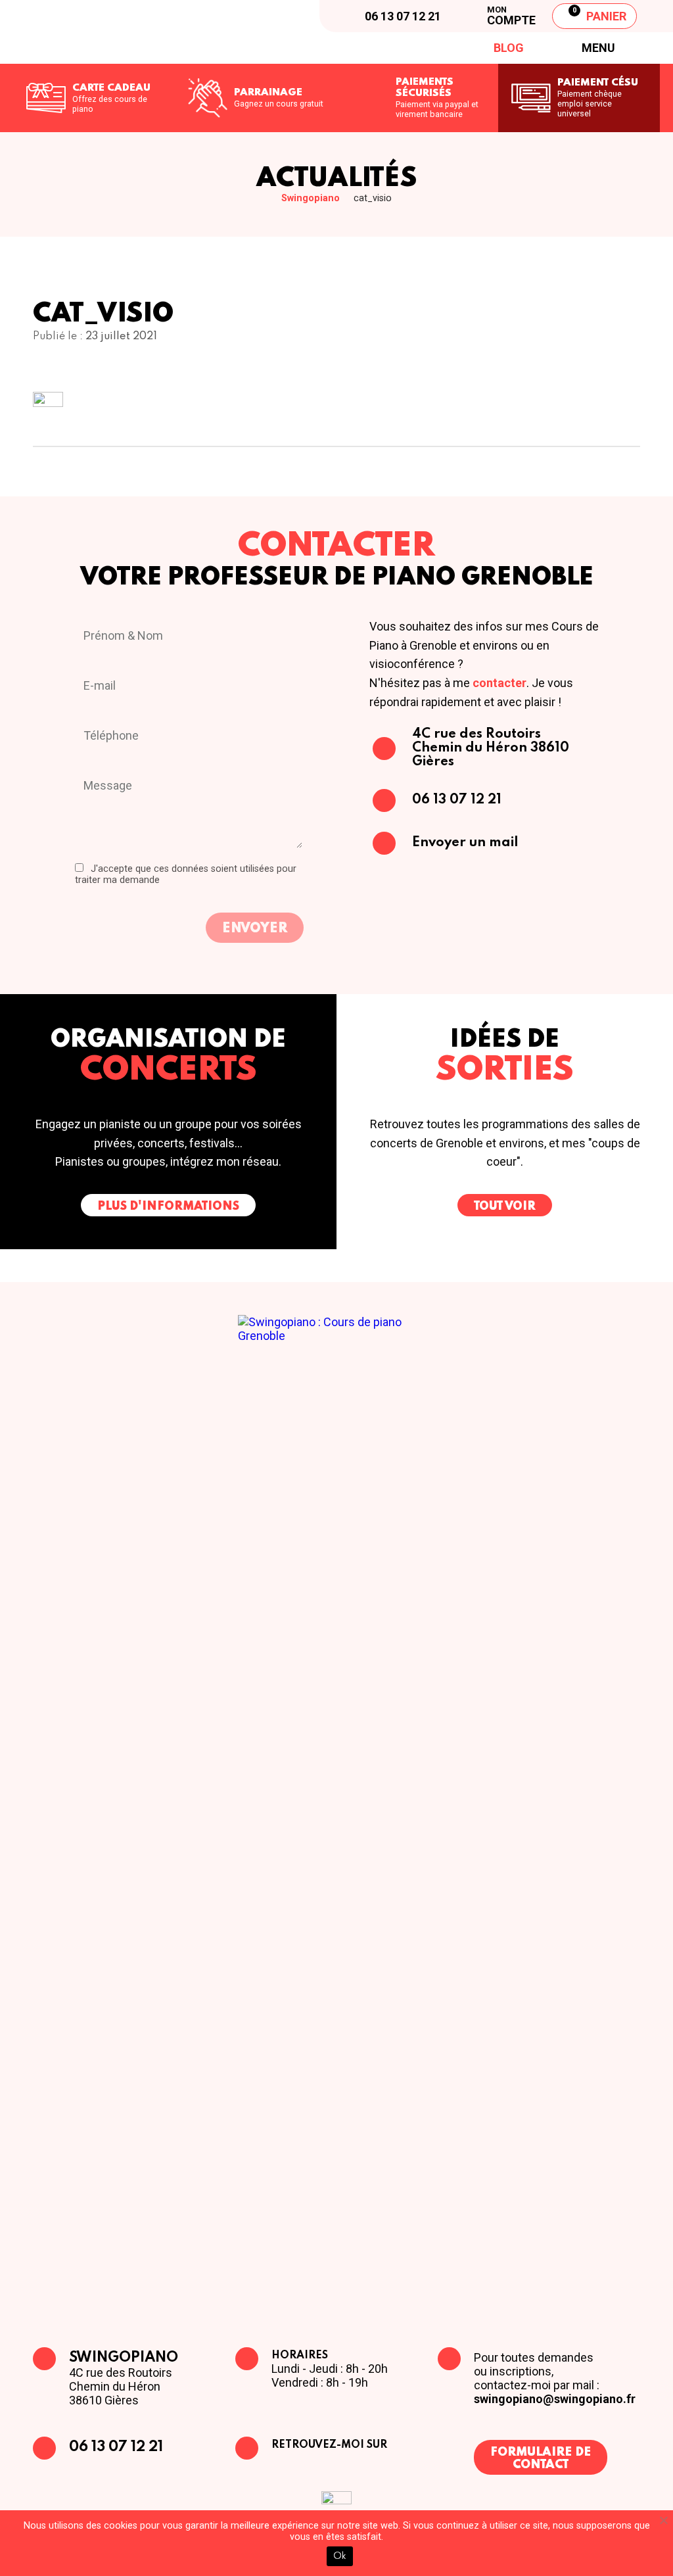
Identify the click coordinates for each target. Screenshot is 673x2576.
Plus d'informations (168, 1206)
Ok (340, 2556)
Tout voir (505, 1206)
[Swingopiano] (131, 32)
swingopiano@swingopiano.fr (555, 2399)
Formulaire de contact (541, 2459)
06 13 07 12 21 (116, 2447)
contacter (499, 683)
